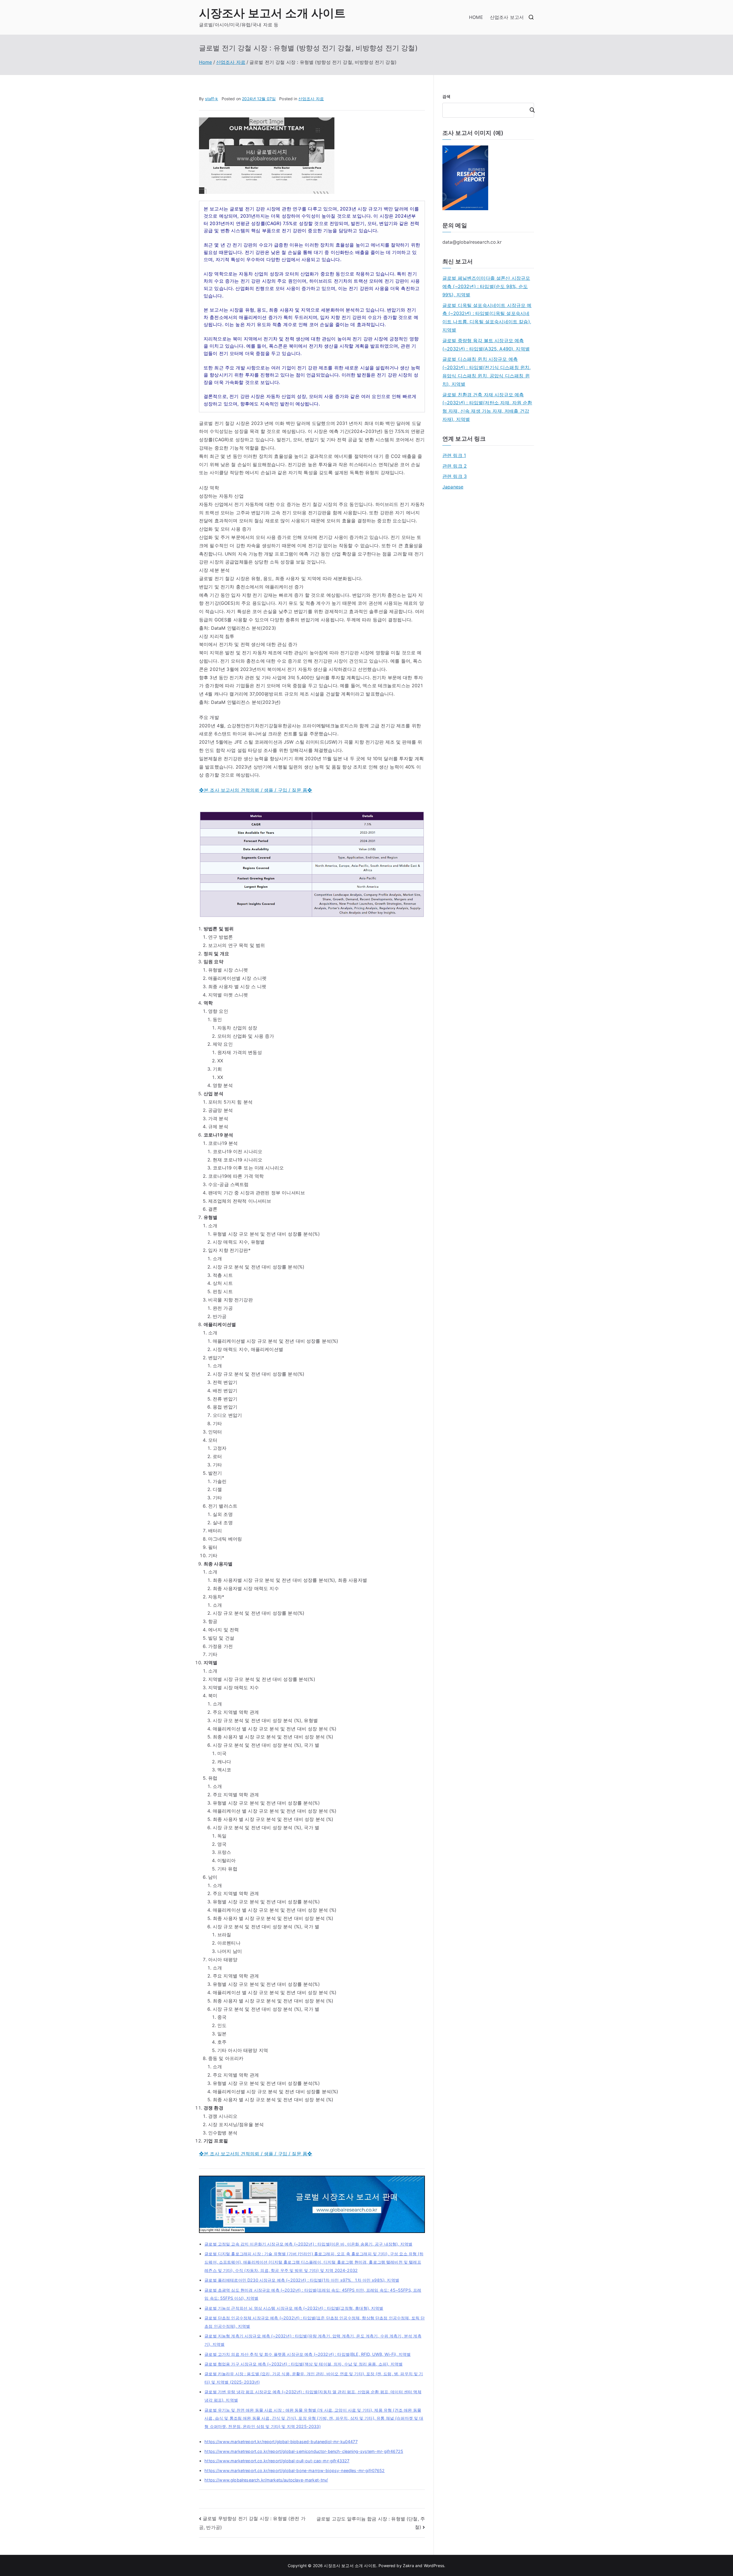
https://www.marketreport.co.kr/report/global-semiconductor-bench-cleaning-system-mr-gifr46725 (304, 2451)
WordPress (434, 2566)
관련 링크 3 (455, 476)
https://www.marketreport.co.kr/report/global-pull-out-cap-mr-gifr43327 (277, 2461)
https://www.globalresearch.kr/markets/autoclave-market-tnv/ (266, 2480)
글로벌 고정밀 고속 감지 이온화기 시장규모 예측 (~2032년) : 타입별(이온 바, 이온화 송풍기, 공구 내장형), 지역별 (308, 2244)
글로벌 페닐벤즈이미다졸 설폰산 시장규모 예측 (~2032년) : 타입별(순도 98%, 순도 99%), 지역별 (486, 286)
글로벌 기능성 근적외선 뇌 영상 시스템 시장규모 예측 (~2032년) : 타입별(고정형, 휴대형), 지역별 (294, 2308)
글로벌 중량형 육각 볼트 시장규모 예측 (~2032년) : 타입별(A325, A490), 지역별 (486, 345)
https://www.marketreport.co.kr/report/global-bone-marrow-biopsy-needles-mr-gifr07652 (294, 2470)
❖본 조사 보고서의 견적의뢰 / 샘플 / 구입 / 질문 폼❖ (256, 790)
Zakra (408, 2566)
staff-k (211, 99)
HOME (476, 17)
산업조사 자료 (311, 99)
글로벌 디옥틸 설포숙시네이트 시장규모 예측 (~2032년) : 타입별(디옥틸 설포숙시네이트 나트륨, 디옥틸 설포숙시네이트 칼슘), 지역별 (487, 318)
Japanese (453, 487)
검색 (446, 96)
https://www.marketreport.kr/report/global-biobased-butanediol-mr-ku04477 (281, 2442)
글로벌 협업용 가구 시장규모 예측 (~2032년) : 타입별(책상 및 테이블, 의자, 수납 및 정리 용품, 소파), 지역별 (304, 2364)
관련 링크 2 (455, 466)
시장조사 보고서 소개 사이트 (272, 13)
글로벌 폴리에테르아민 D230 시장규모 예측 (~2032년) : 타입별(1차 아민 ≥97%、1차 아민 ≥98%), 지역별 (302, 2280)
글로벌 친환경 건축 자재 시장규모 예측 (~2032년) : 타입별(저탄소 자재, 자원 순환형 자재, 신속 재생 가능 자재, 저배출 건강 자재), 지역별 (487, 407)
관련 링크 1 (454, 455)
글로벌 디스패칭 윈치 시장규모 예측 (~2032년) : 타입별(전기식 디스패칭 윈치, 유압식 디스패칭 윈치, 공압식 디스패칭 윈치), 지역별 (486, 371)
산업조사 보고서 (507, 17)
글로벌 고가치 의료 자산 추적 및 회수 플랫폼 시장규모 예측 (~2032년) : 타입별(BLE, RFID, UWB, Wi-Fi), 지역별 (308, 2354)
